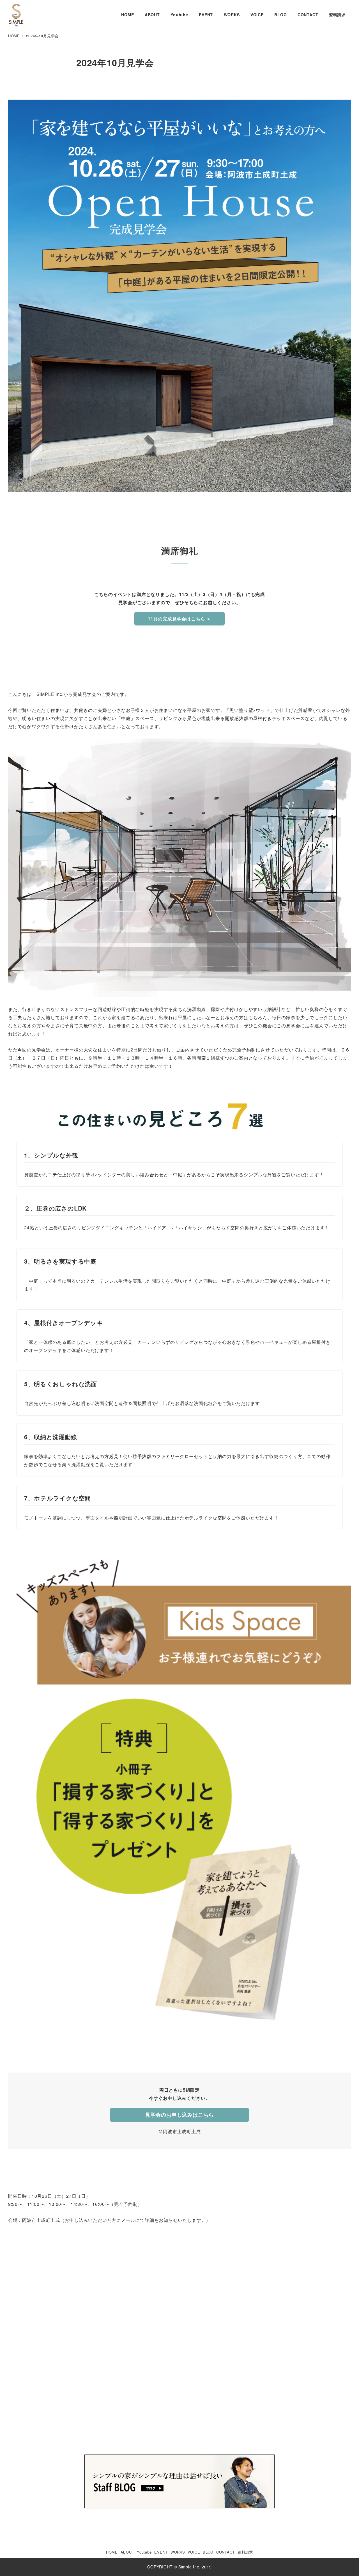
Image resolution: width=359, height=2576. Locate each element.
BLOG (208, 2552)
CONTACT (226, 2552)
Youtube (144, 2552)
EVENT (161, 2552)
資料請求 (245, 2552)
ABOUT (127, 2552)
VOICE (194, 2552)
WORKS (178, 2552)
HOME (112, 2552)
